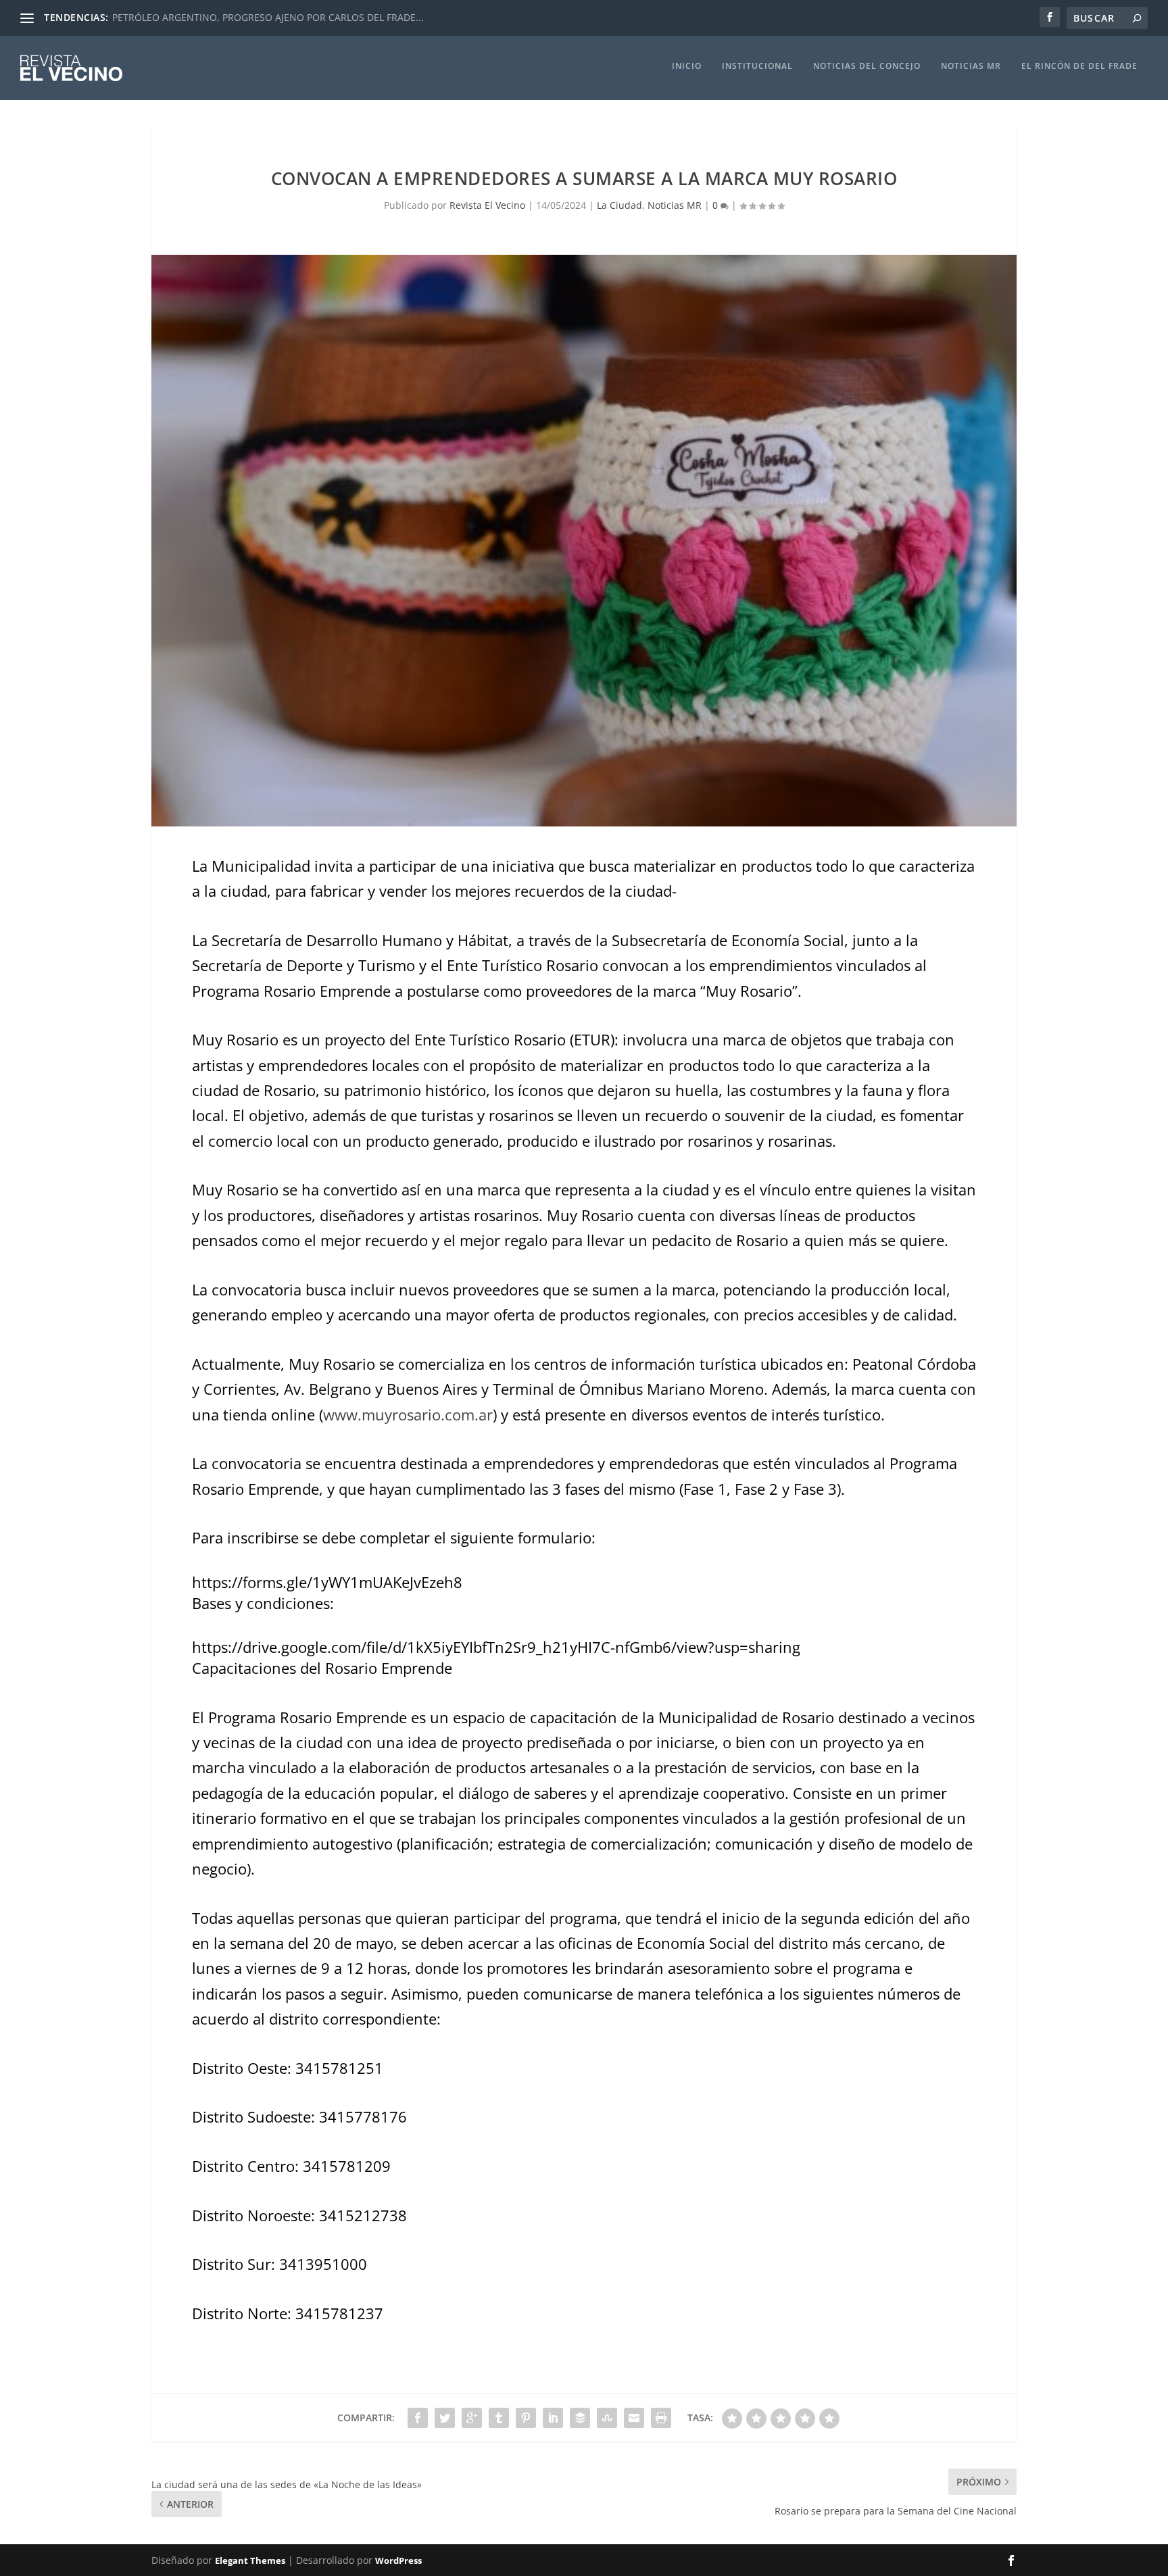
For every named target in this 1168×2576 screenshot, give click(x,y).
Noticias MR (971, 66)
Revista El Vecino (487, 205)
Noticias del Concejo (867, 66)
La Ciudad (619, 205)
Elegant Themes (250, 2560)
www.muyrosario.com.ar (408, 1414)
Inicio (687, 66)
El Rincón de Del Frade (1079, 66)
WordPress (398, 2560)
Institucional (757, 66)
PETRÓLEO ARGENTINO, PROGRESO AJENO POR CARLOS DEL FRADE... (268, 17)
